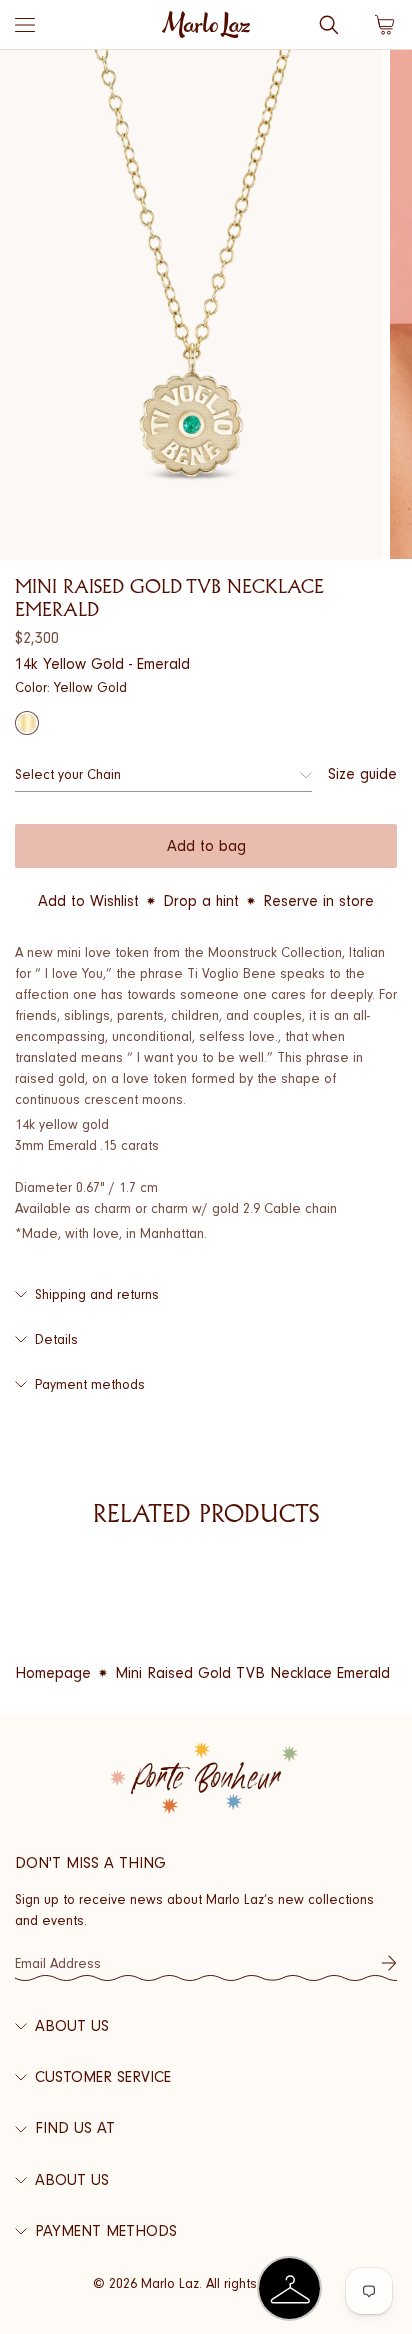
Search (329, 25)
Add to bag (206, 846)
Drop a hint (201, 901)
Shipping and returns (97, 1294)
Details (56, 1339)
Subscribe (389, 1963)
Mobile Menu (25, 25)
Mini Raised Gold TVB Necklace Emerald (252, 1673)
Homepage (53, 1673)
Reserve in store (318, 901)
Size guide (362, 774)
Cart (385, 25)
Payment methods (90, 1384)
